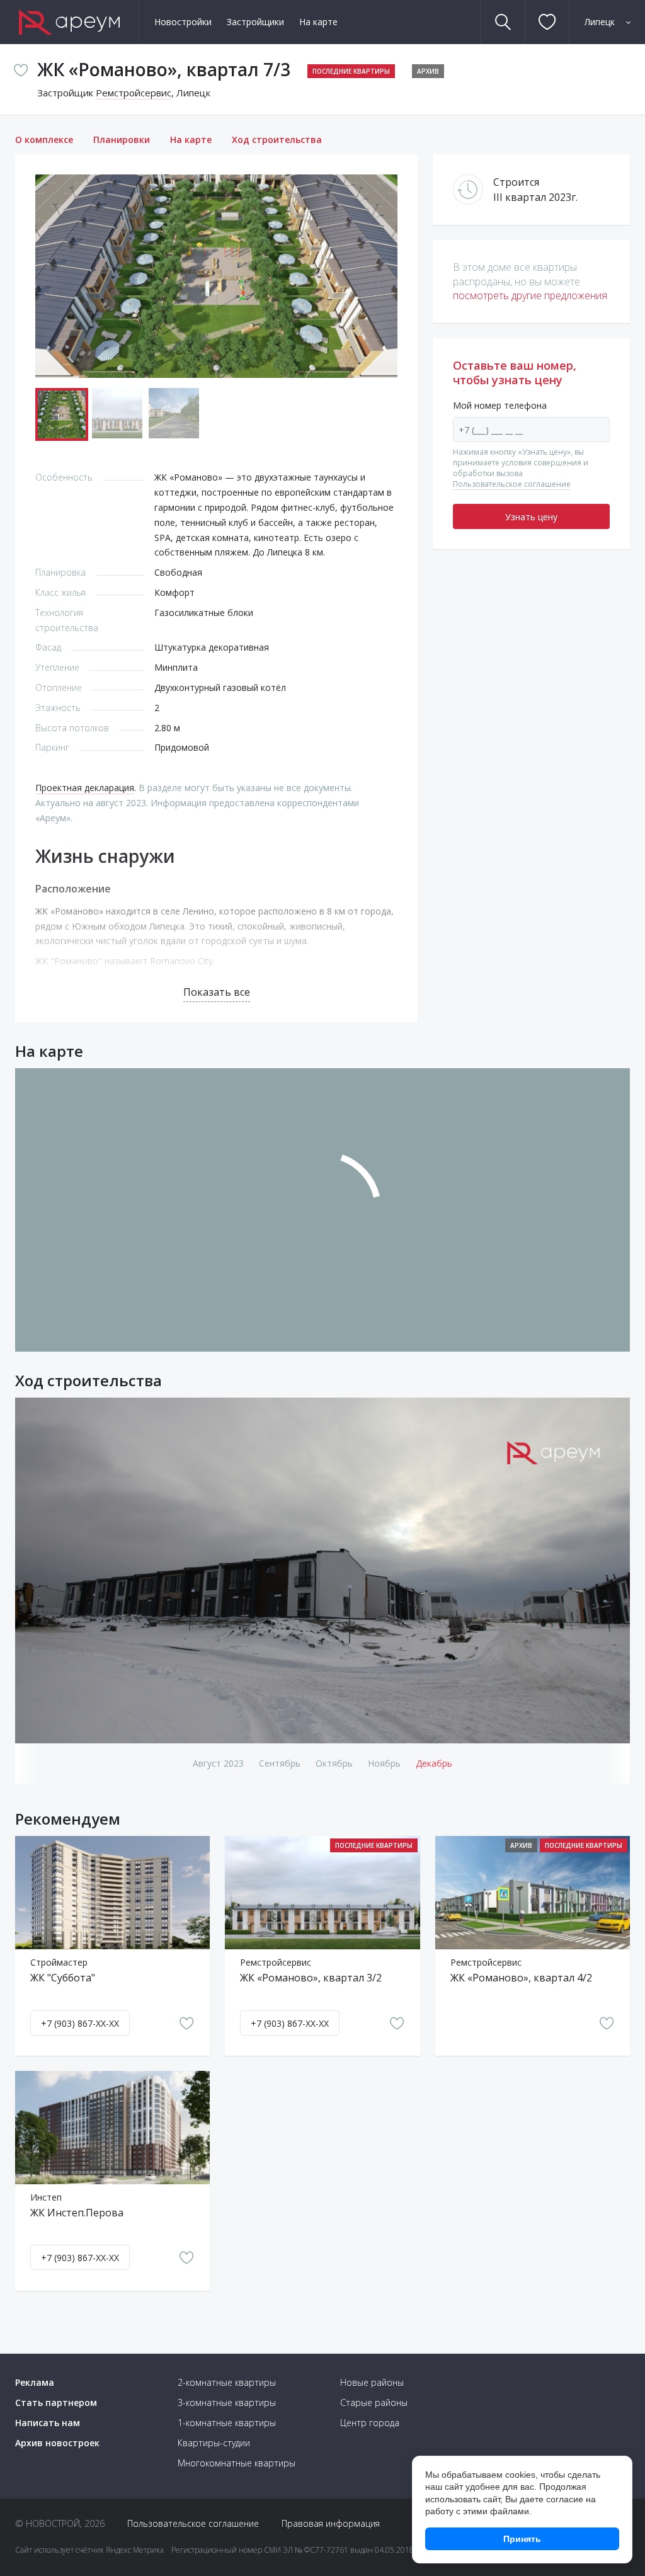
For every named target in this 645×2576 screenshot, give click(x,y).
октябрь (334, 1763)
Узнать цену (531, 517)
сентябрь (280, 1763)
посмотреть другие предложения (530, 295)
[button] (386, 276)
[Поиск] (503, 22)
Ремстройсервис (134, 93)
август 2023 (218, 1763)
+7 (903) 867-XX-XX (80, 2023)
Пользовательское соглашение (512, 484)
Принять (522, 2539)
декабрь (434, 1763)
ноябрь (384, 1763)
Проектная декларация (85, 788)
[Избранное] (547, 22)
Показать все (217, 992)
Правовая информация (331, 2523)
